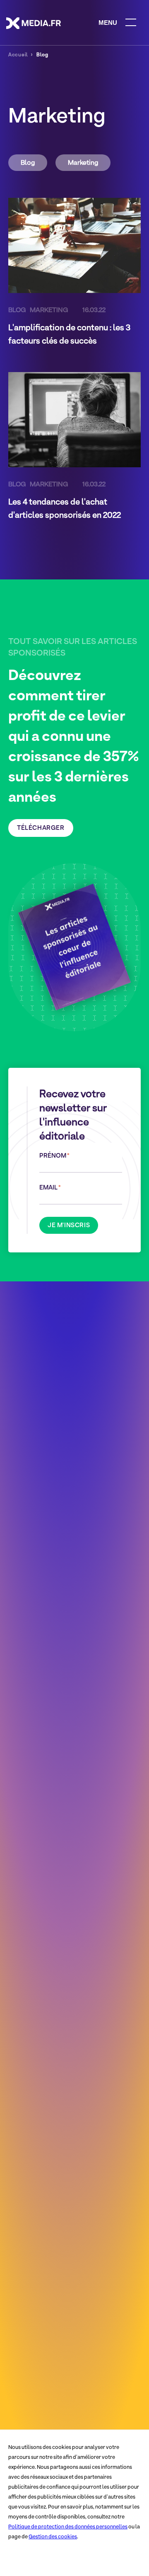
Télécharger (41, 828)
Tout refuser (74, 2559)
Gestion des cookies (53, 2536)
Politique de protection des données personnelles (68, 2527)
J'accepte (26, 2559)
